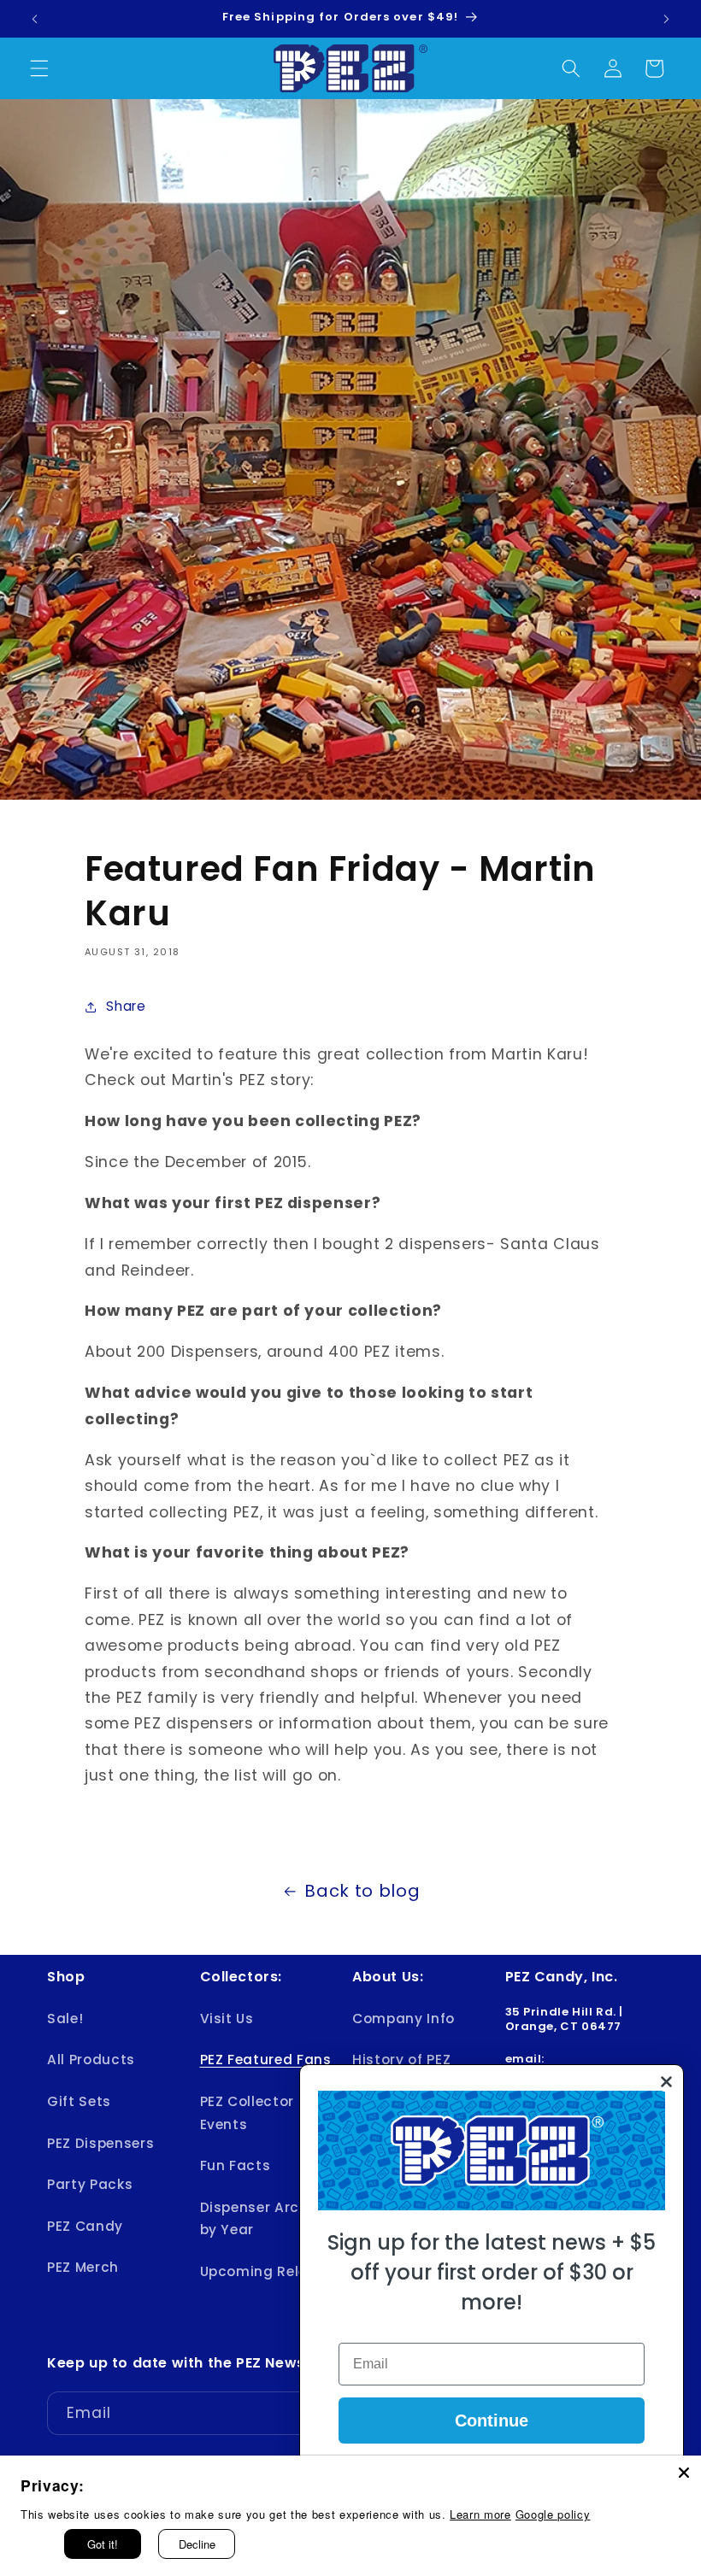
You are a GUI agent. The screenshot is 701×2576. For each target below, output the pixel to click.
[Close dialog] (666, 2082)
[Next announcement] (666, 19)
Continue (492, 2421)
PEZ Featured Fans (266, 2060)
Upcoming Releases (271, 2271)
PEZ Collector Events (247, 2113)
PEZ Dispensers (100, 2143)
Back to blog (362, 1891)
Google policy (553, 2514)
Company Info (404, 2019)
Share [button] (126, 1006)
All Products (91, 2060)
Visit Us (227, 2019)
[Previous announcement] (35, 19)
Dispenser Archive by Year (265, 2219)
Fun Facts (236, 2165)
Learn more (480, 2514)
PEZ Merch (83, 2267)
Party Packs (90, 2184)
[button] (39, 68)
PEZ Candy (85, 2226)
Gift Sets (79, 2101)
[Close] (684, 2473)
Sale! (65, 2019)
